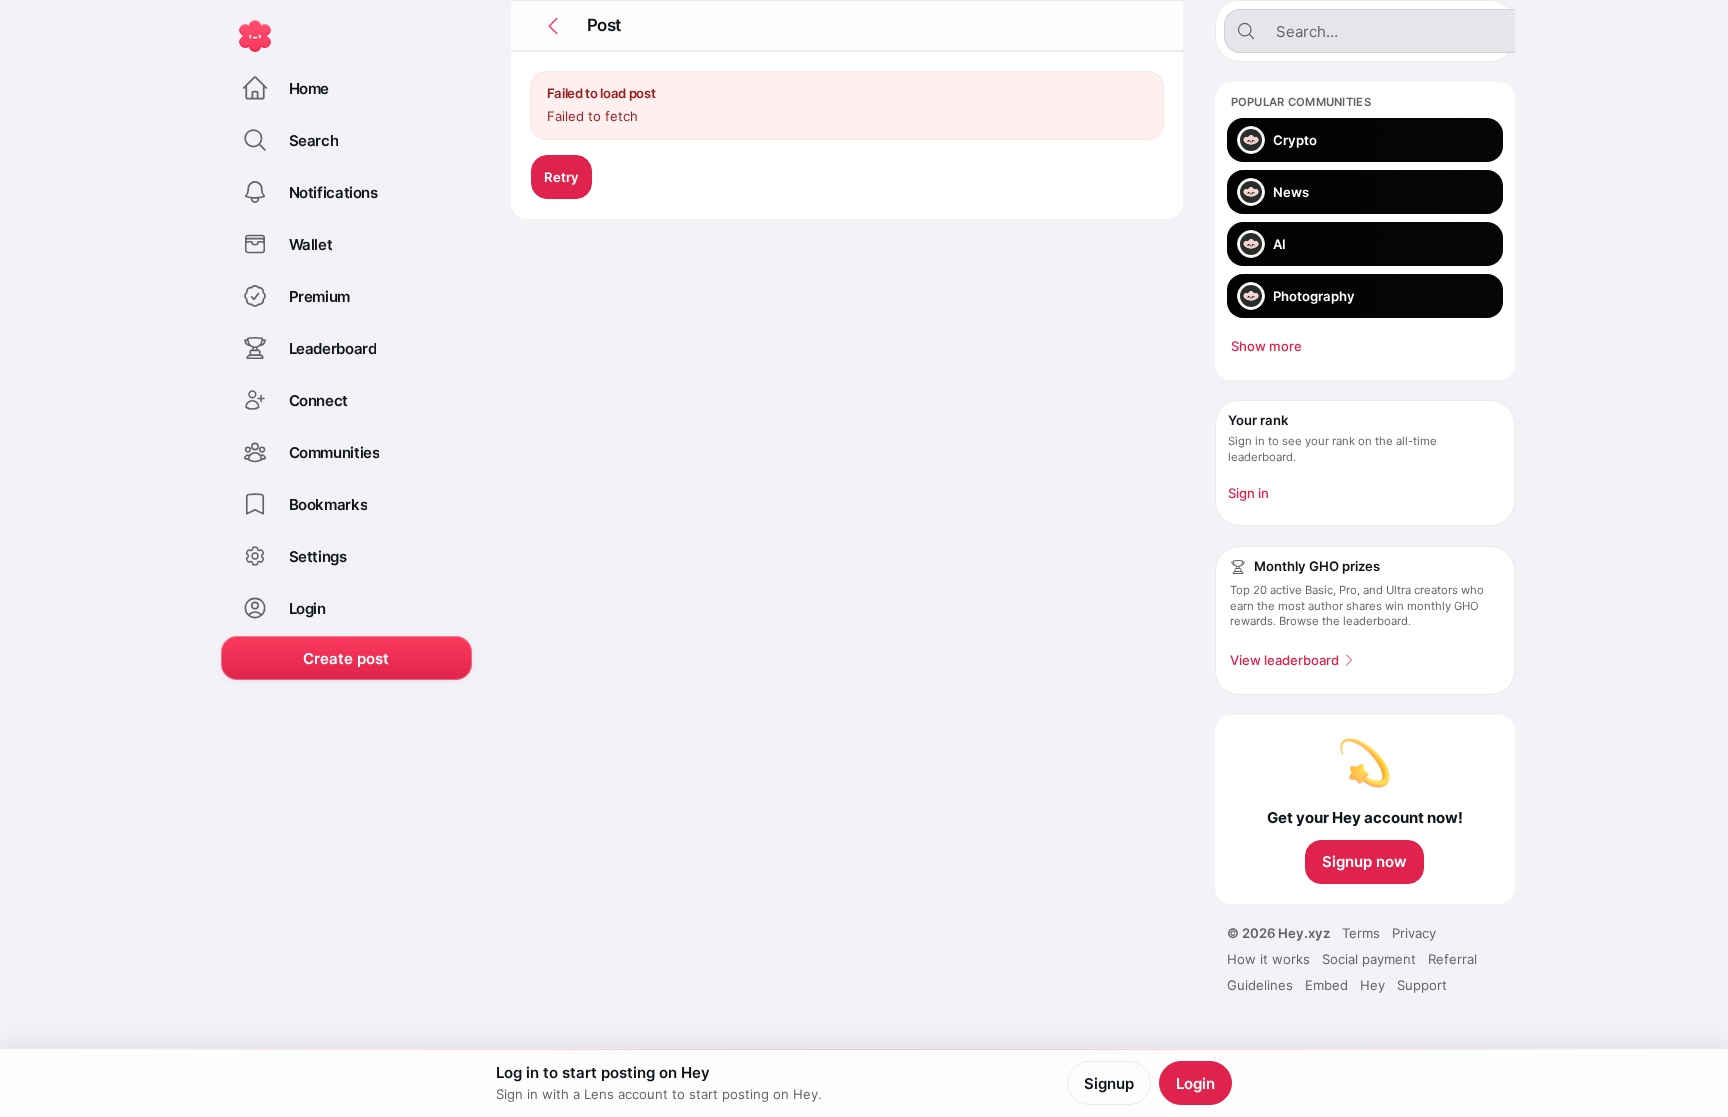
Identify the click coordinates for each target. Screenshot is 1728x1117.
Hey (1372, 985)
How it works (1268, 959)
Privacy (1414, 933)
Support (1422, 985)
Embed (1326, 985)
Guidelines (1260, 985)
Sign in (1248, 493)
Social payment (1369, 959)
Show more (1266, 346)
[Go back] (553, 26)
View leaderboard (1284, 660)
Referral (1452, 959)
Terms (1361, 933)
